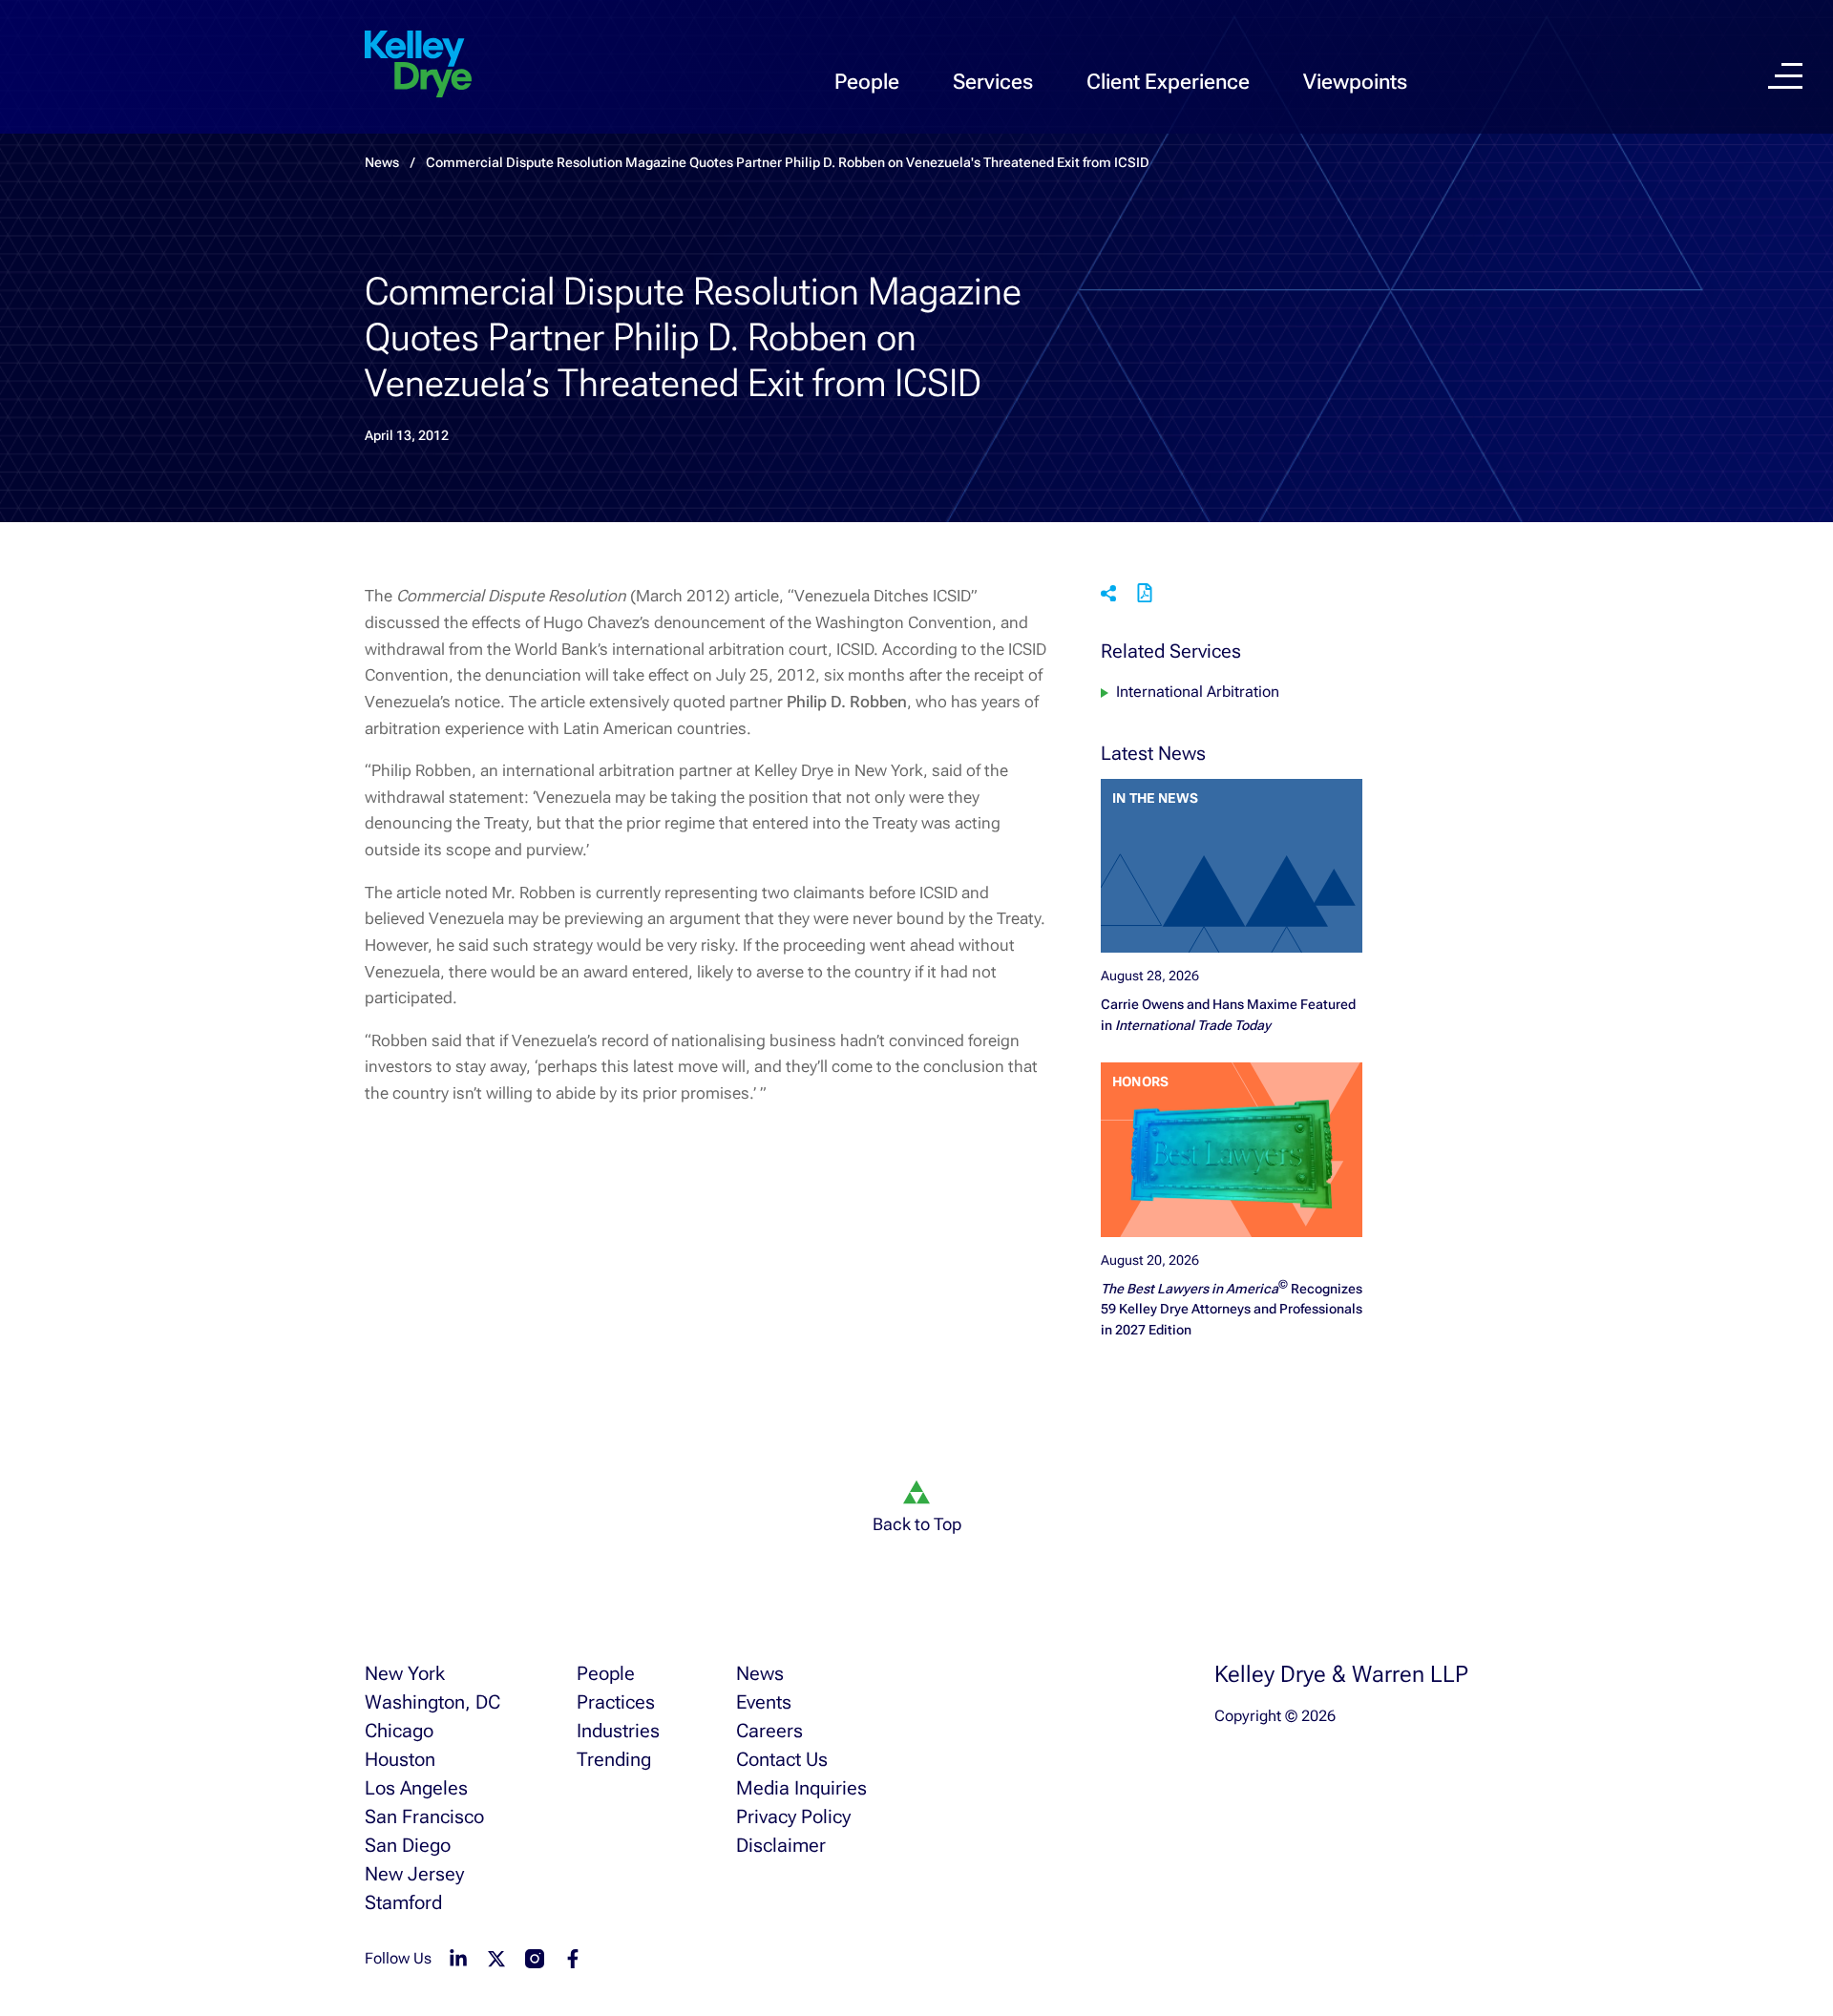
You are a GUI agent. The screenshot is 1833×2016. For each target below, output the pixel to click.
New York (405, 1673)
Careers (769, 1731)
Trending (614, 1759)
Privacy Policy (793, 1816)
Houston (400, 1759)
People (867, 82)
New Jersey (414, 1874)
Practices (616, 1702)
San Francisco (424, 1816)
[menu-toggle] (1785, 76)
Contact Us (782, 1759)
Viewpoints (1355, 82)
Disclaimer (781, 1845)
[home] (418, 65)
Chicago (399, 1731)
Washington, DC (432, 1702)
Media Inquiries (801, 1788)
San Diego (408, 1845)
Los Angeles (416, 1788)
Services (993, 82)
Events (764, 1702)
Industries (618, 1731)
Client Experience (1168, 82)
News (760, 1673)
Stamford (403, 1902)
